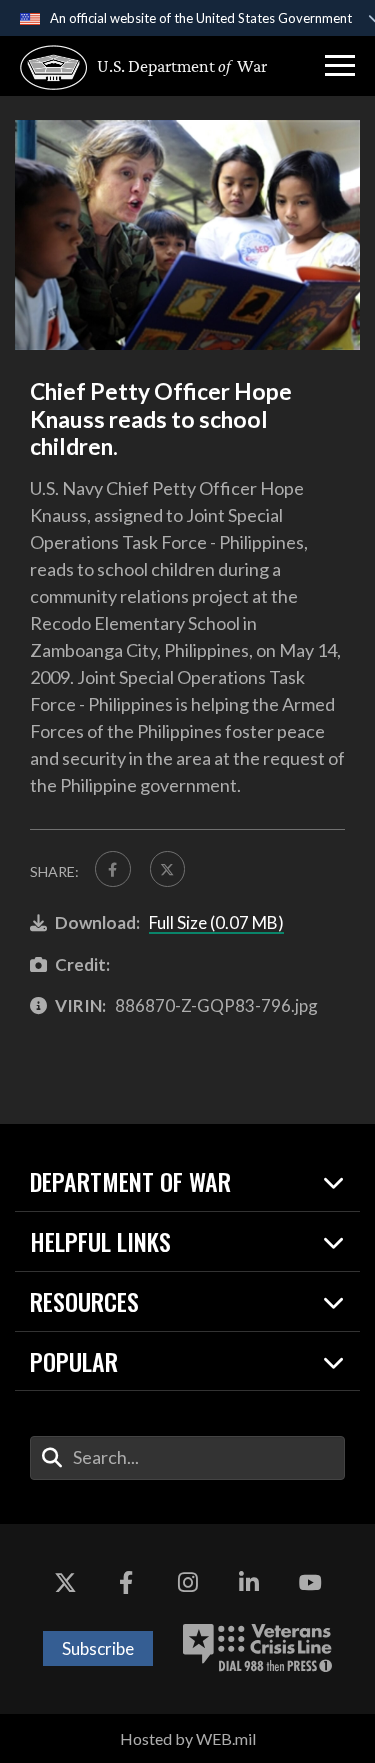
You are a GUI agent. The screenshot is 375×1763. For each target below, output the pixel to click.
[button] (340, 66)
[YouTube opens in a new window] (310, 1584)
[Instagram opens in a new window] (188, 1584)
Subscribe (98, 1648)
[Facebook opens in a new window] (126, 1584)
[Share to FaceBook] (113, 869)
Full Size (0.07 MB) (216, 922)
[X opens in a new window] (65, 1584)
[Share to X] (168, 869)
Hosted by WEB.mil (188, 1738)
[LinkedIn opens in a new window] (249, 1584)
